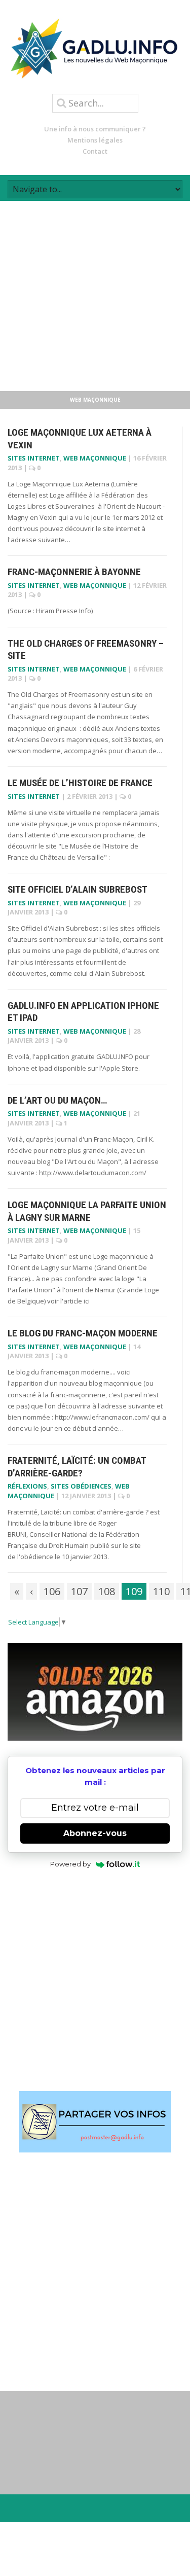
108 (107, 1591)
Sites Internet (34, 458)
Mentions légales (95, 140)
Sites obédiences (81, 1486)
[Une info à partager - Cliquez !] (95, 2122)
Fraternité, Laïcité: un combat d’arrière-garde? (77, 1467)
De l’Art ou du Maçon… (57, 1100)
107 (79, 1591)
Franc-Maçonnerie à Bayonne (74, 572)
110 (161, 1591)
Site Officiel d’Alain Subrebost (78, 889)
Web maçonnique (95, 458)
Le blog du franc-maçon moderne (83, 1333)
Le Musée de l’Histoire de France (80, 783)
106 (52, 1591)
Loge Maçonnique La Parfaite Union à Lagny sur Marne (87, 1211)
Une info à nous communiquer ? (95, 129)
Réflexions (27, 1486)
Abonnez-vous (95, 1833)
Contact (95, 151)
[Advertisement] (95, 296)
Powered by (70, 1864)
